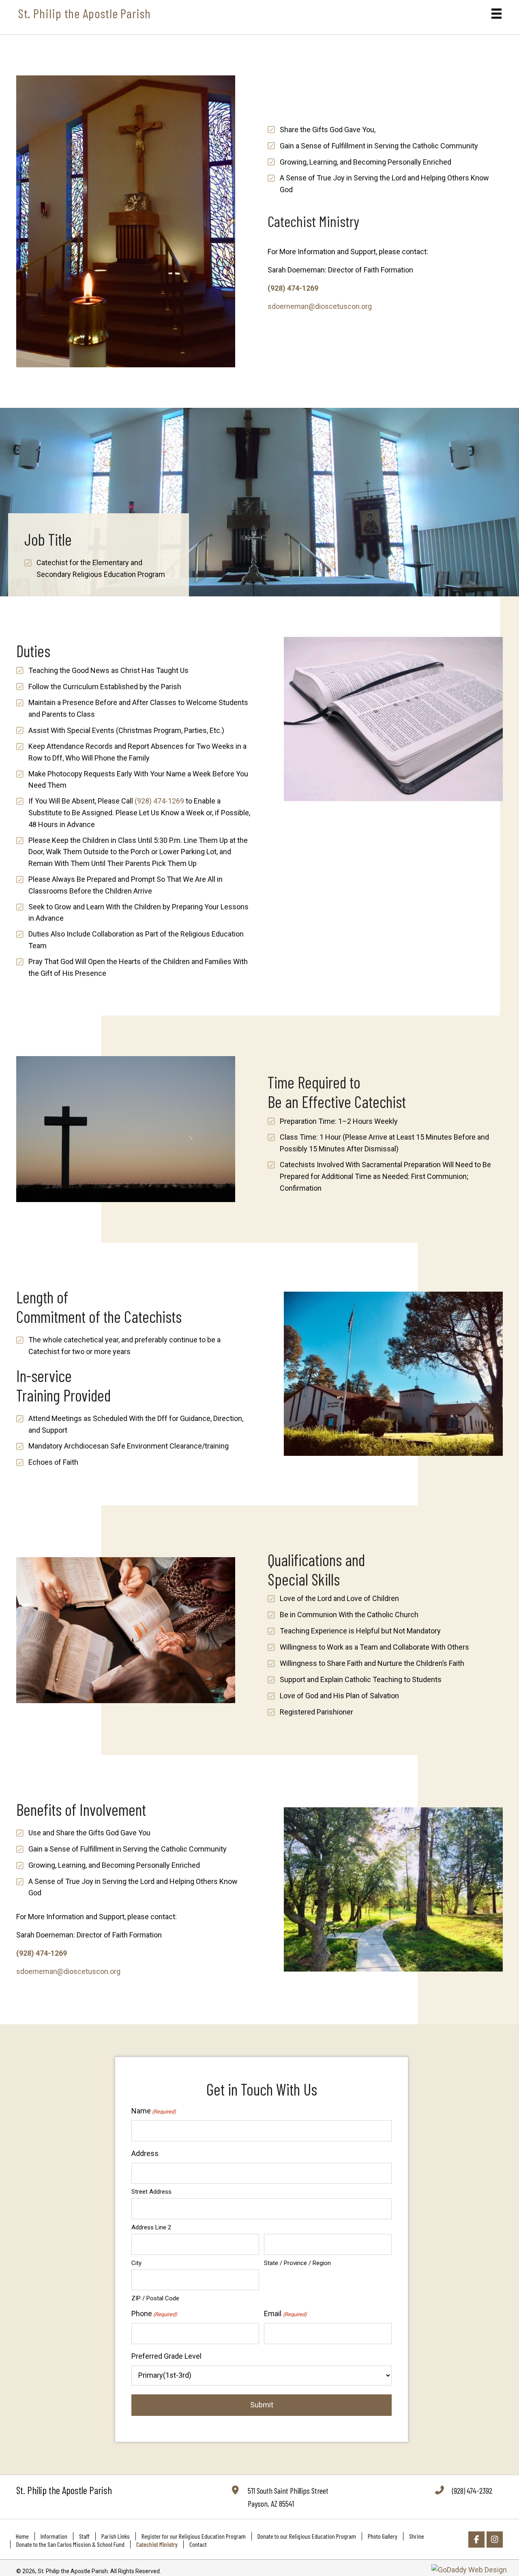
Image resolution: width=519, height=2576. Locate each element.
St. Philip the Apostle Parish (85, 13)
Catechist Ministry (157, 2544)
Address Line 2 (151, 2227)
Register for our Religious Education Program (194, 2536)
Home (22, 2536)
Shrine (417, 2536)
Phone (154, 2313)
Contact (198, 2544)
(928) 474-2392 (472, 2490)
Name (154, 2111)
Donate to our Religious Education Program (307, 2536)
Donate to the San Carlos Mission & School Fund (70, 2544)
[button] (476, 2540)
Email (285, 2313)
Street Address (151, 2192)
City (136, 2263)
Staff (84, 2536)
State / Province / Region (297, 2263)
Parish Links (116, 2536)
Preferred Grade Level (166, 2356)
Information (54, 2536)
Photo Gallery (383, 2536)
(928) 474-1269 (293, 288)
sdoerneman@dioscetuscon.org (320, 306)
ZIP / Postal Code (155, 2298)
